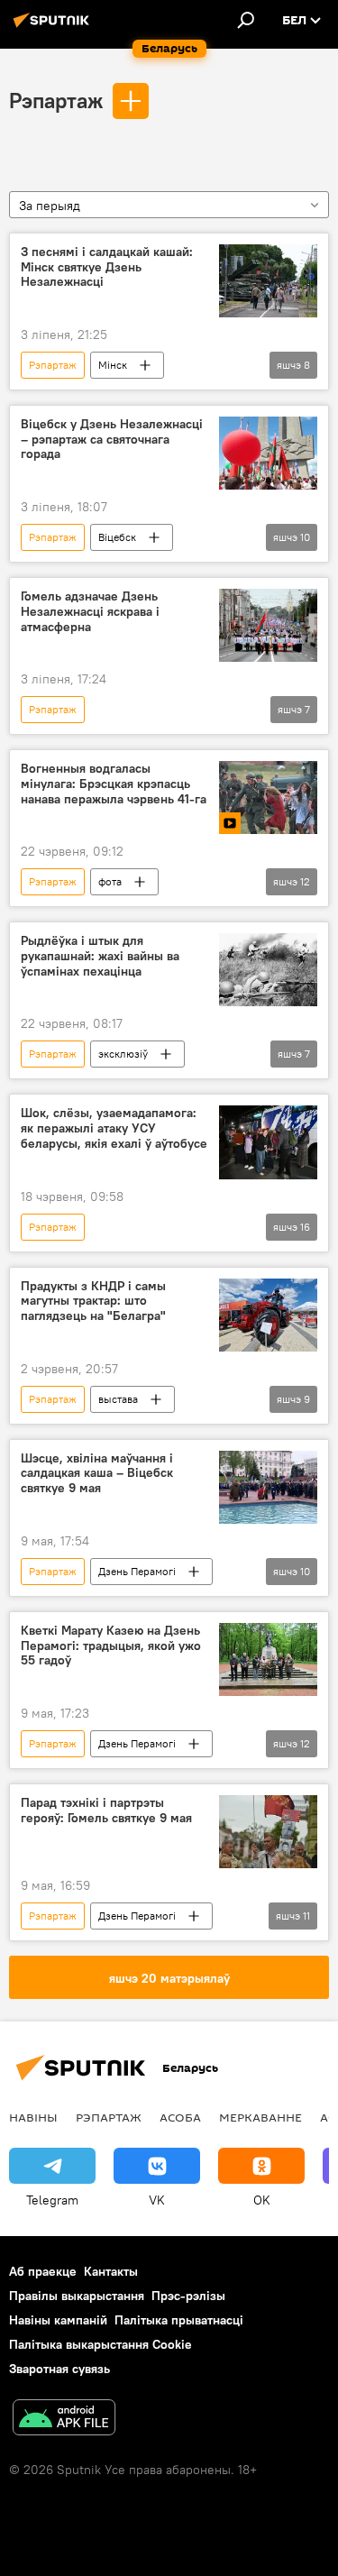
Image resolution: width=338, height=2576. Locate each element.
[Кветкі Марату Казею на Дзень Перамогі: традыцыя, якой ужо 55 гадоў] (268, 1659)
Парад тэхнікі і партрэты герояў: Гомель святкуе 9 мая (106, 1811)
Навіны (33, 2117)
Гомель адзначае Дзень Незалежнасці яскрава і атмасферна (90, 612)
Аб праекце (43, 2271)
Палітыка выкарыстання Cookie (100, 2344)
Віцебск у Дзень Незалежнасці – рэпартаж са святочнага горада (112, 440)
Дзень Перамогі (137, 1571)
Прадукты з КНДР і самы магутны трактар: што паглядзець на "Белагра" (93, 1302)
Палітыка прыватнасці (179, 2320)
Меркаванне (260, 2117)
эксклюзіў (123, 1054)
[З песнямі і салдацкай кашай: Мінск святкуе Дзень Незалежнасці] (268, 281)
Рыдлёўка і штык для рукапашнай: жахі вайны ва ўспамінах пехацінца (100, 956)
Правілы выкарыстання (77, 2296)
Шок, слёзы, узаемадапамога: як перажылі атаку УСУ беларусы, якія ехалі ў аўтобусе (114, 1128)
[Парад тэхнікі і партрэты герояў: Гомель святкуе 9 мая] (268, 1832)
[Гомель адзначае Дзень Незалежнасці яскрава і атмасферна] (268, 625)
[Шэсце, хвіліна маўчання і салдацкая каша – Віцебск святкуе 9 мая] (268, 1487)
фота (110, 881)
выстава (118, 1399)
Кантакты (111, 2271)
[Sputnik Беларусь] (54, 27)
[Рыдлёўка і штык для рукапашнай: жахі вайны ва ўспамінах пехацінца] (268, 970)
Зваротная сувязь (59, 2369)
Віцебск (117, 537)
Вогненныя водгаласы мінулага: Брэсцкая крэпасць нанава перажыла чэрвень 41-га (114, 784)
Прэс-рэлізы (188, 2296)
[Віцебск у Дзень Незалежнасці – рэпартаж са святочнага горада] (268, 453)
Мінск (113, 365)
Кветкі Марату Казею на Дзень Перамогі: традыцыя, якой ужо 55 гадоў (111, 1646)
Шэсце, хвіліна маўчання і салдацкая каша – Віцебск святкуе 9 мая (97, 1474)
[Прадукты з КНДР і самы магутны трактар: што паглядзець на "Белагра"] (268, 1315)
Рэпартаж (56, 100)
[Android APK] (64, 2420)
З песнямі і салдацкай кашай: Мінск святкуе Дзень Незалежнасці (107, 267)
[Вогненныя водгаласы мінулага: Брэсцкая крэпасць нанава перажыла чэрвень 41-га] (268, 798)
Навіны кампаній (58, 2320)
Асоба (180, 2117)
